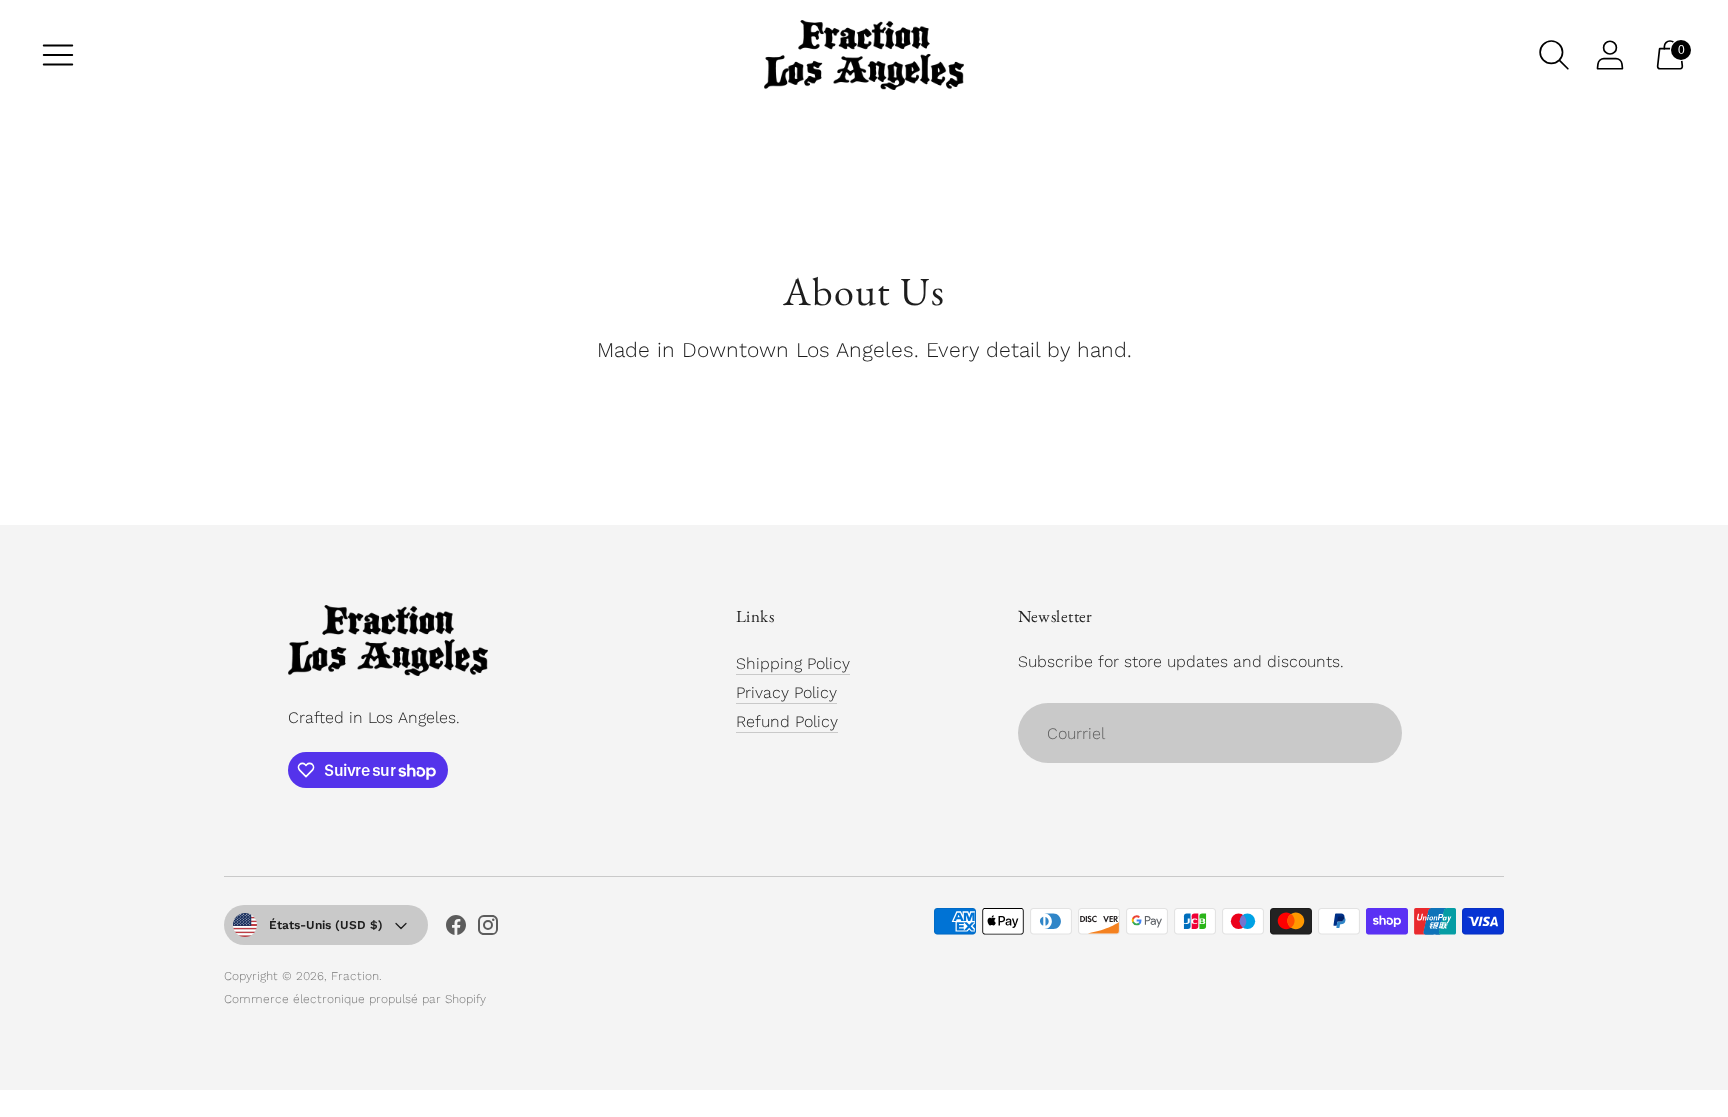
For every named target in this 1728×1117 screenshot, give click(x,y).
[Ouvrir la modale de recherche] (1554, 55)
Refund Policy (787, 721)
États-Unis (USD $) (326, 925)
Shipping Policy (793, 663)
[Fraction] (864, 55)
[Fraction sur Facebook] (456, 929)
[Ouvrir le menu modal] (58, 55)
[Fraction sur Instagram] (488, 929)
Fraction (355, 976)
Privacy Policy (786, 692)
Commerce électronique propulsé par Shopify (355, 999)
